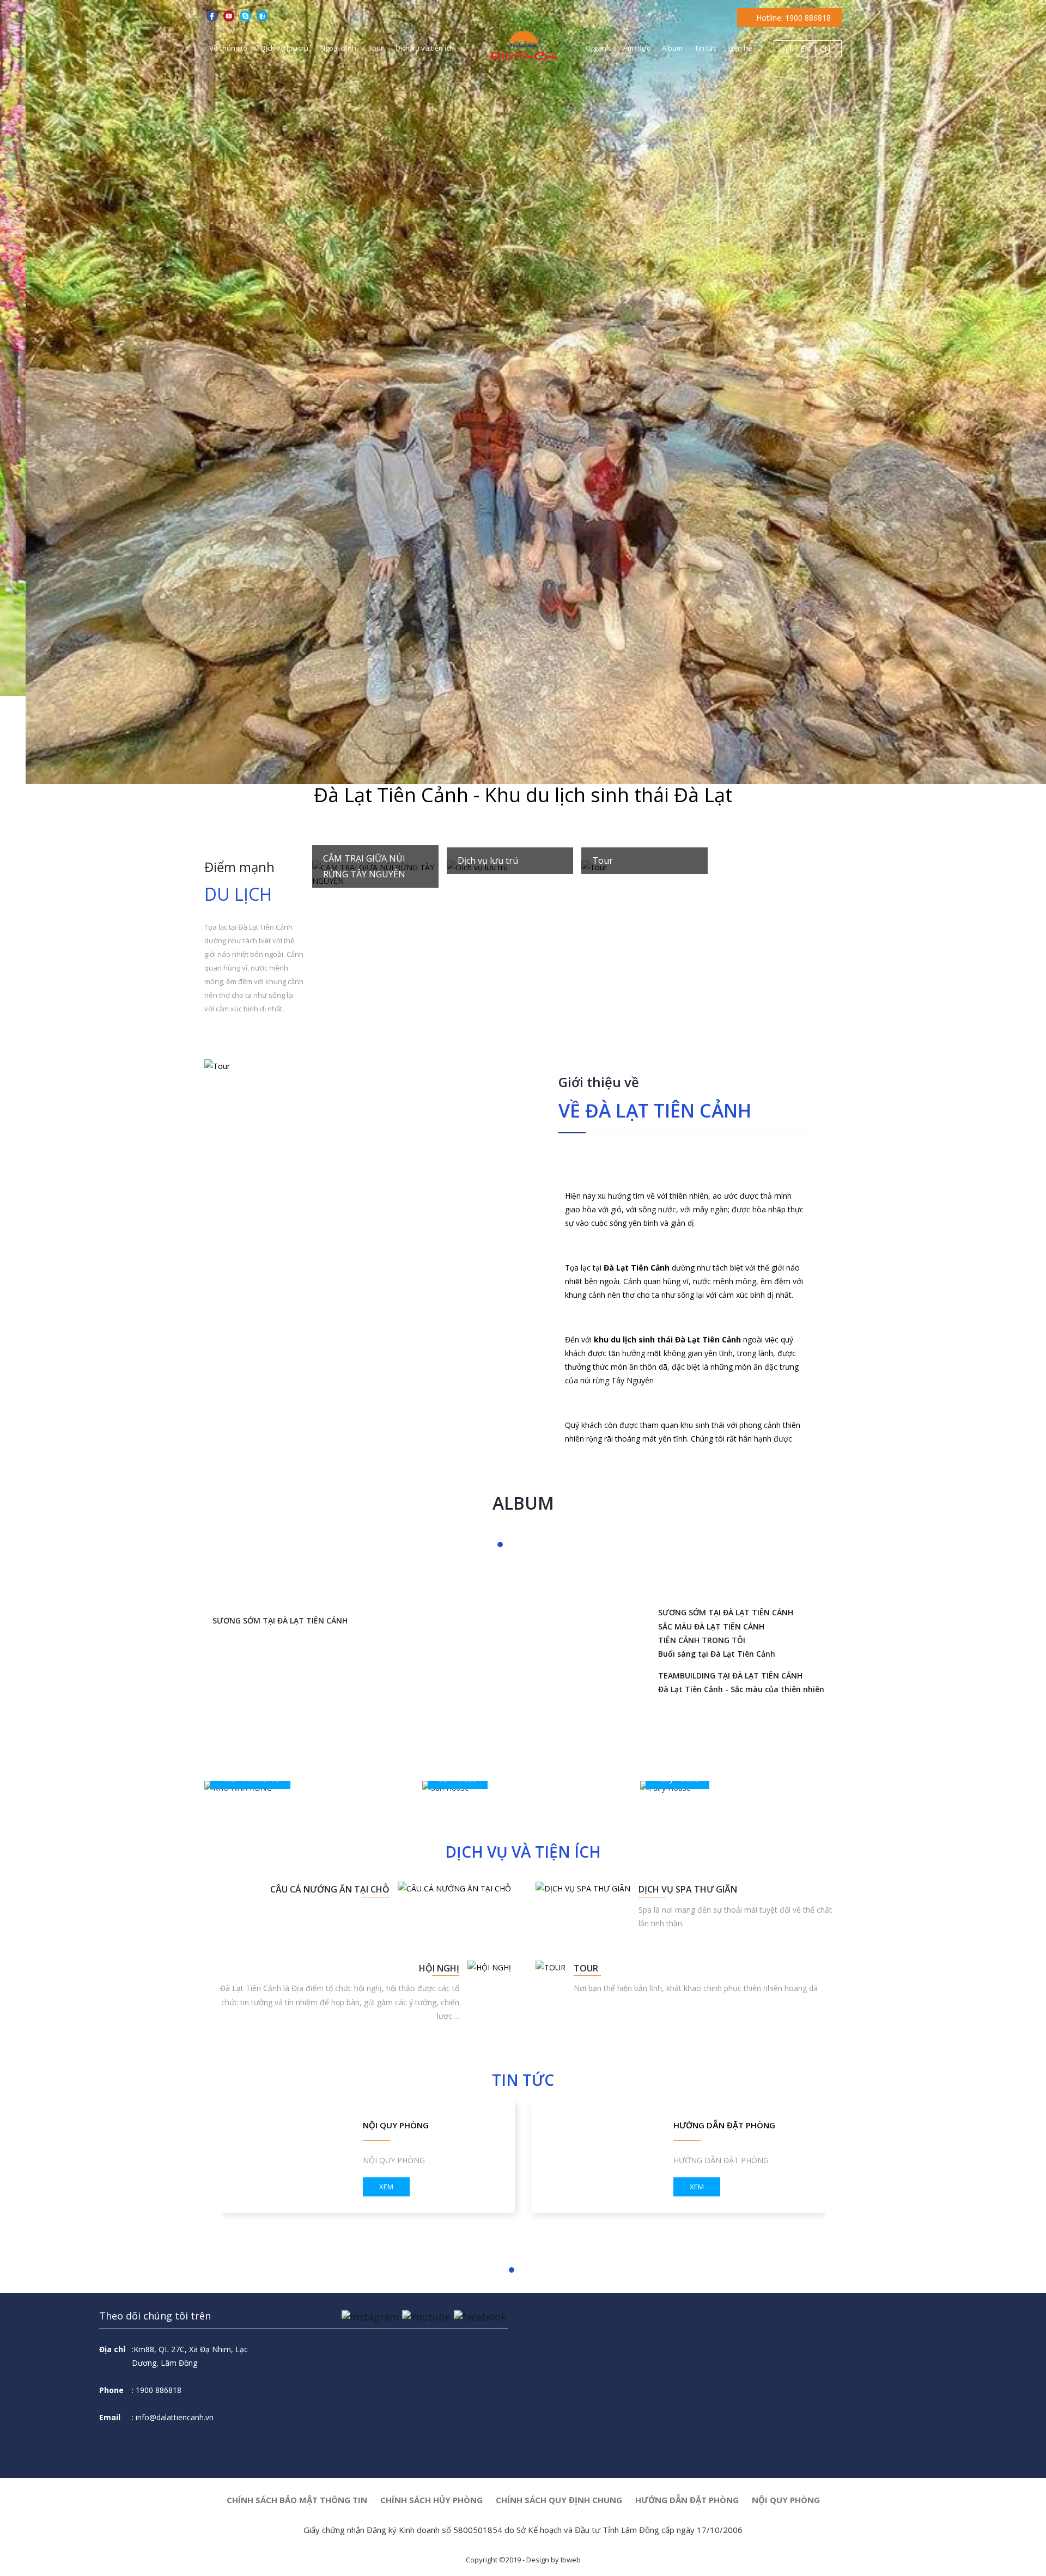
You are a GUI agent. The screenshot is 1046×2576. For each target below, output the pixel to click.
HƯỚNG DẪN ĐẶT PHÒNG (687, 2500)
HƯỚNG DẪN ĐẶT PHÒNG (724, 2125)
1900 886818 (34, 2554)
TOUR (586, 1968)
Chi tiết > (339, 878)
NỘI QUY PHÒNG (396, 2125)
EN (805, 49)
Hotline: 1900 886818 (792, 18)
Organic (598, 48)
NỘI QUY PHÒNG (786, 2500)
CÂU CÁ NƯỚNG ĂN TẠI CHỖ (330, 1889)
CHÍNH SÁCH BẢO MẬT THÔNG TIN (297, 2500)
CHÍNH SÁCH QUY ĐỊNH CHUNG (559, 2500)
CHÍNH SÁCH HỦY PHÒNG (431, 2500)
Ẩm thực (637, 48)
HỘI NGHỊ (439, 1968)
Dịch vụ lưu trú (285, 48)
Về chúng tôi (229, 48)
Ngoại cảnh (338, 48)
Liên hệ (740, 48)
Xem (386, 2187)
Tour (376, 48)
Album (672, 48)
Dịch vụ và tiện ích (425, 48)
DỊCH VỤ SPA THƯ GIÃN (688, 1889)
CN (825, 49)
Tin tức (706, 48)
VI (788, 49)
